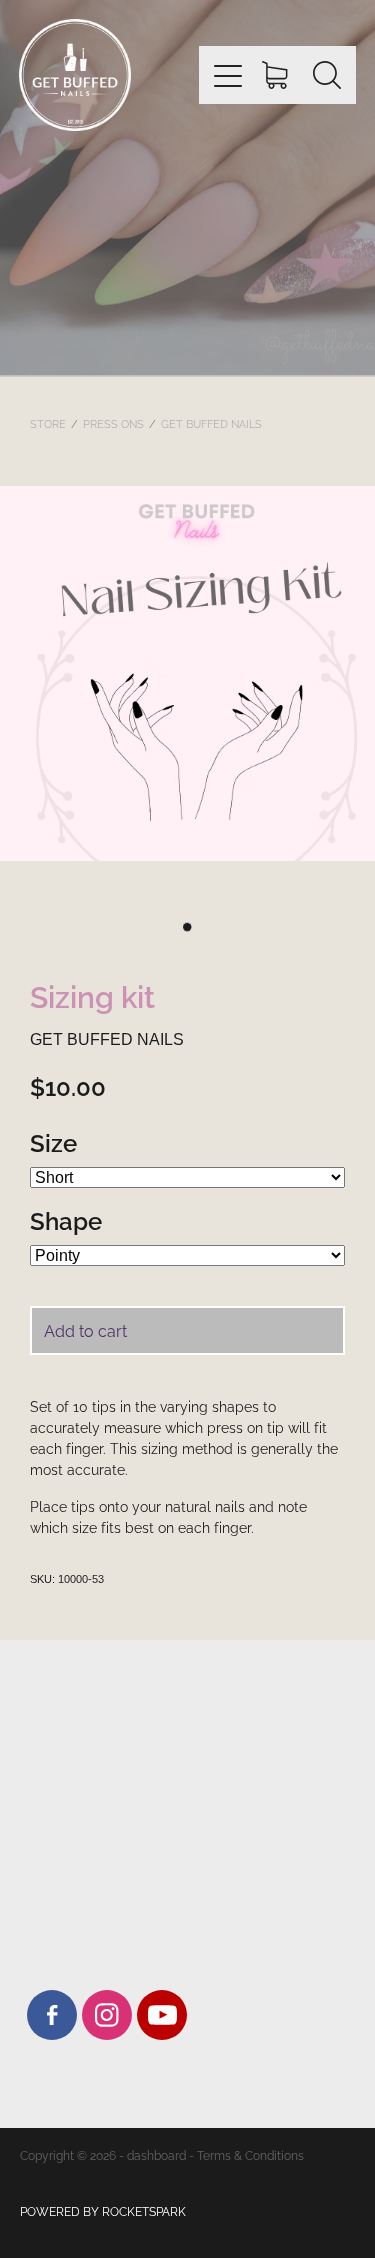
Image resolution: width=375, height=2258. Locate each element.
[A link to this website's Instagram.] (107, 2015)
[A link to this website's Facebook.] (52, 2015)
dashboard (156, 2154)
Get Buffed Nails (211, 423)
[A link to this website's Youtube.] (162, 2015)
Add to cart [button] (85, 1330)
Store (48, 423)
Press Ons (113, 423)
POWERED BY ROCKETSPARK (103, 2210)
